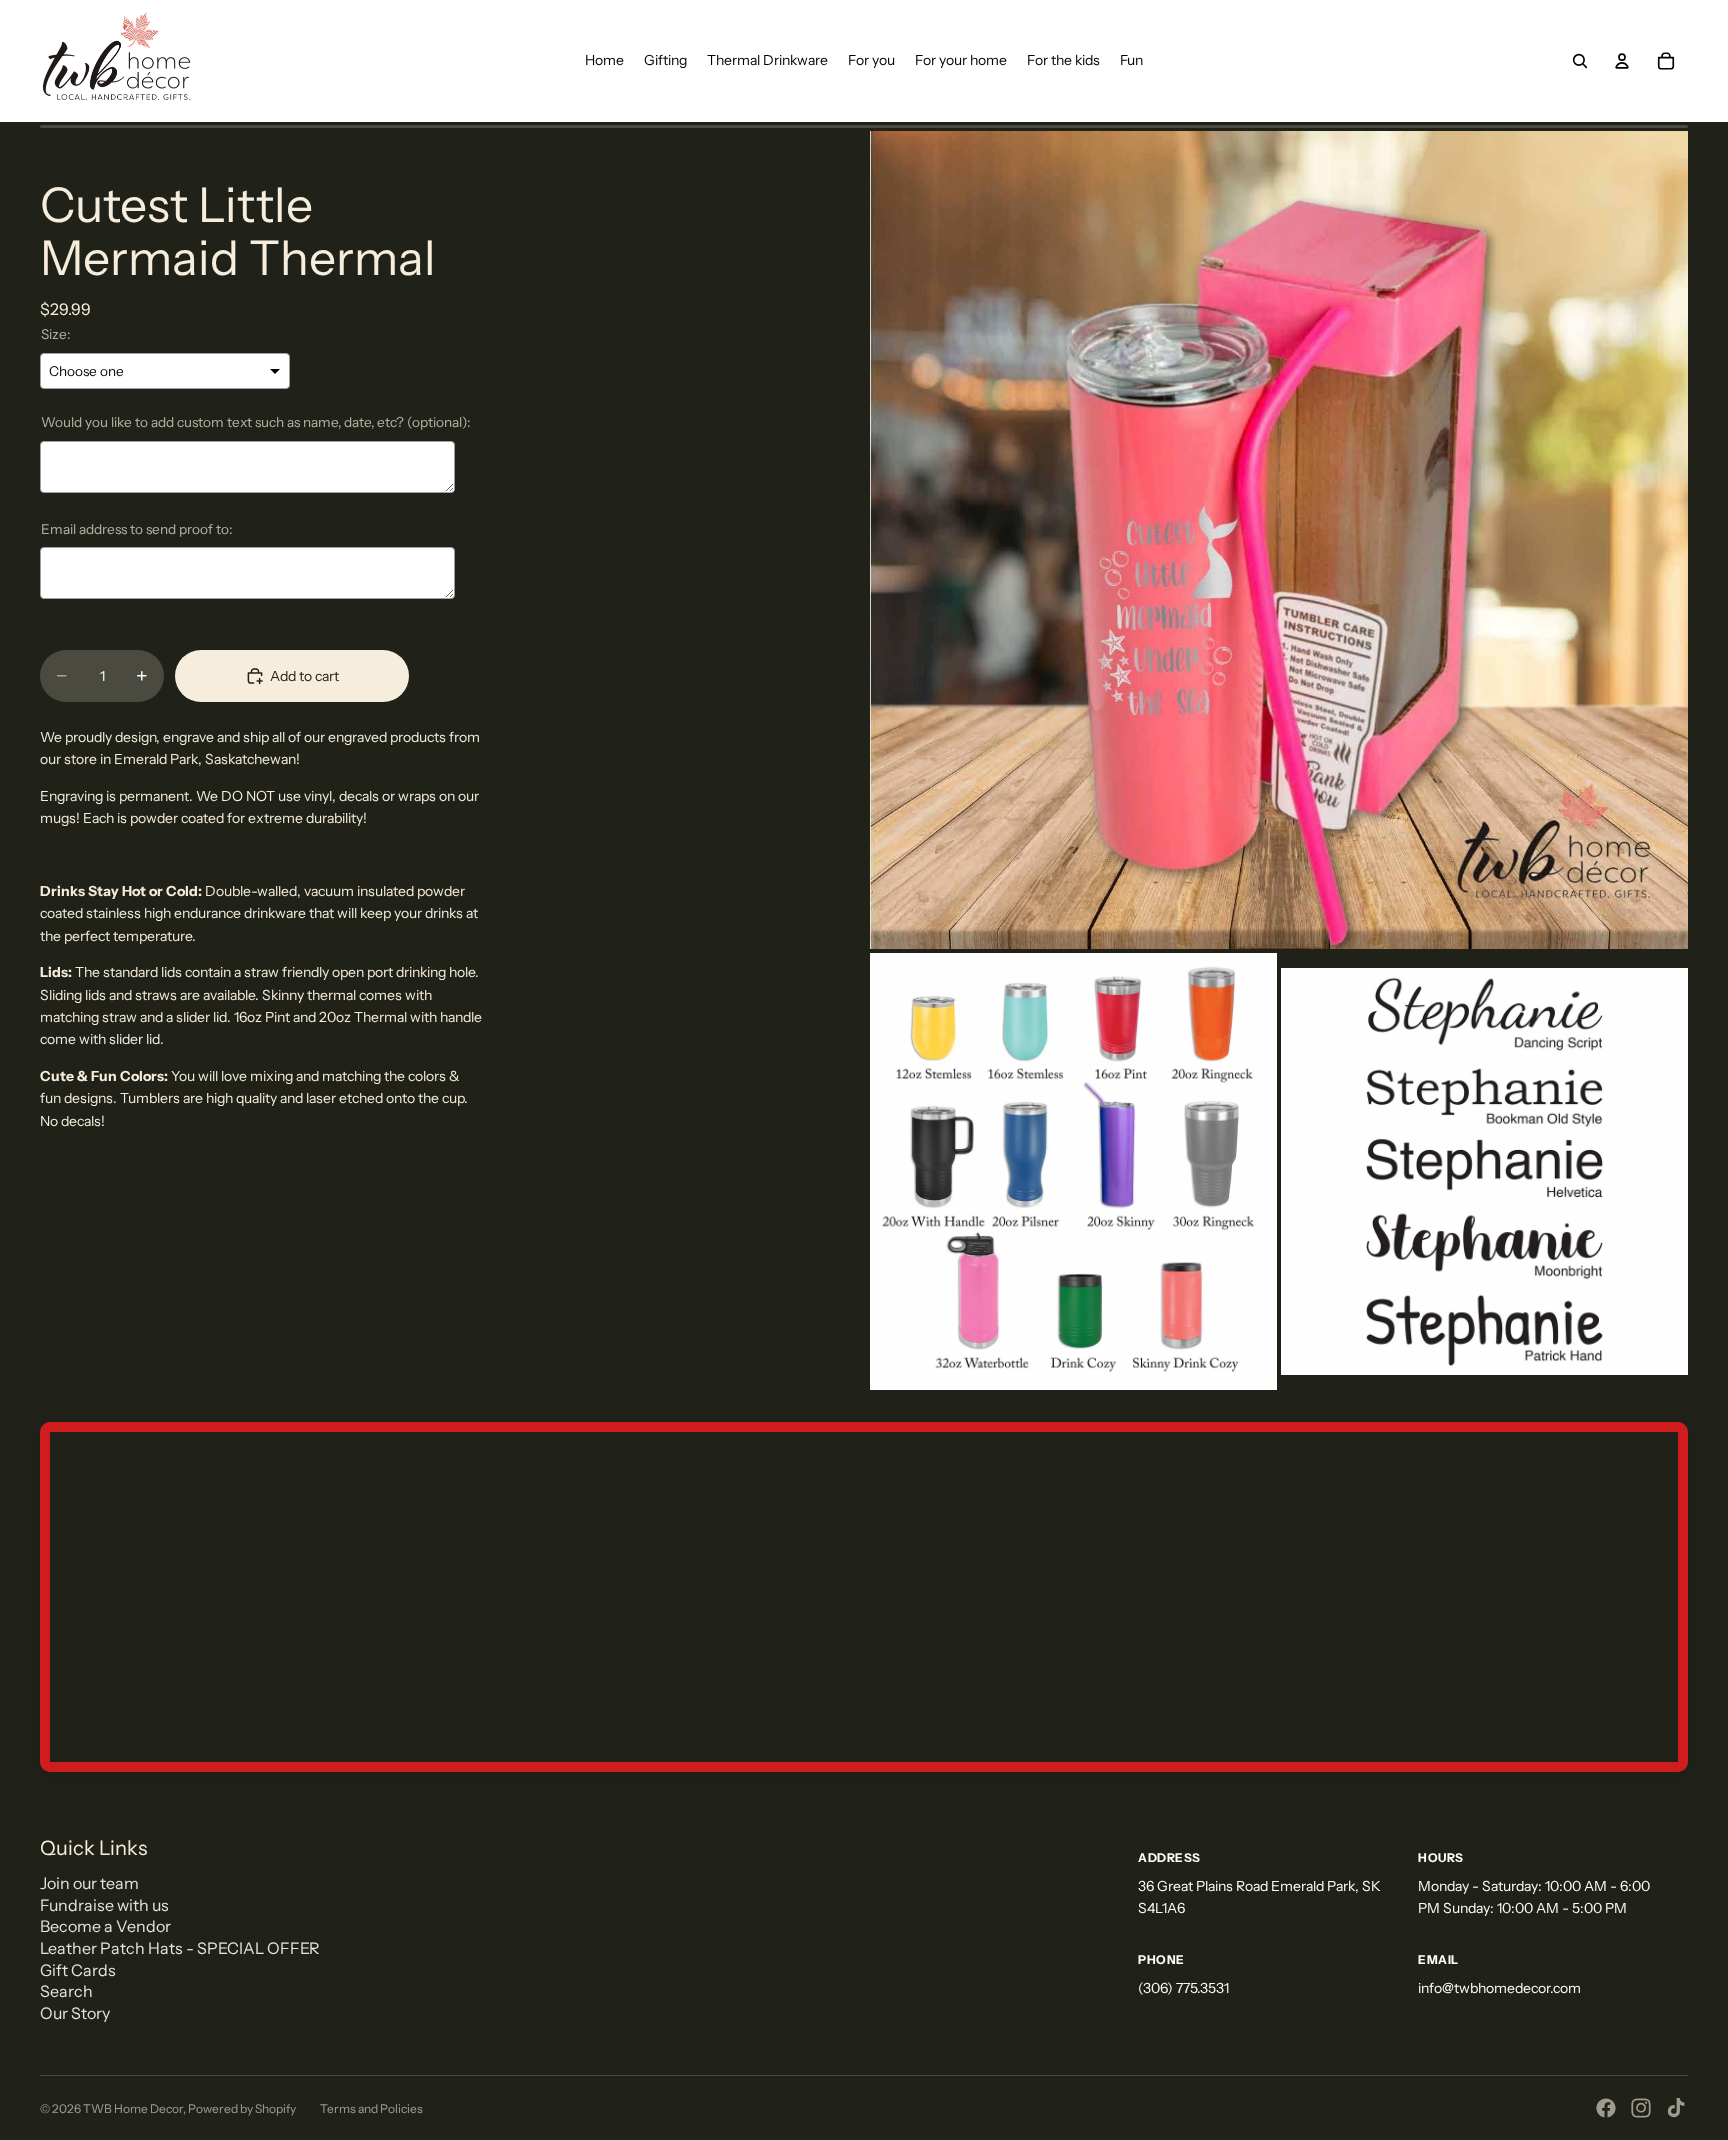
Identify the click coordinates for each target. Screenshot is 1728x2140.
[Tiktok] (1676, 2108)
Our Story (75, 2013)
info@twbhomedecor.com (1499, 1988)
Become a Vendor (105, 1926)
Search (66, 1991)
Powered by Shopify (242, 2108)
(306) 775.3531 (1183, 1988)
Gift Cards (78, 1970)
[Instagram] (1641, 2108)
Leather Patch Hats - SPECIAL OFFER (180, 1948)
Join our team (89, 1883)
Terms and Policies (371, 2108)
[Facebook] (1606, 2108)
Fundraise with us (104, 1905)
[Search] (1580, 61)
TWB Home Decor (133, 2108)
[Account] (1622, 61)
